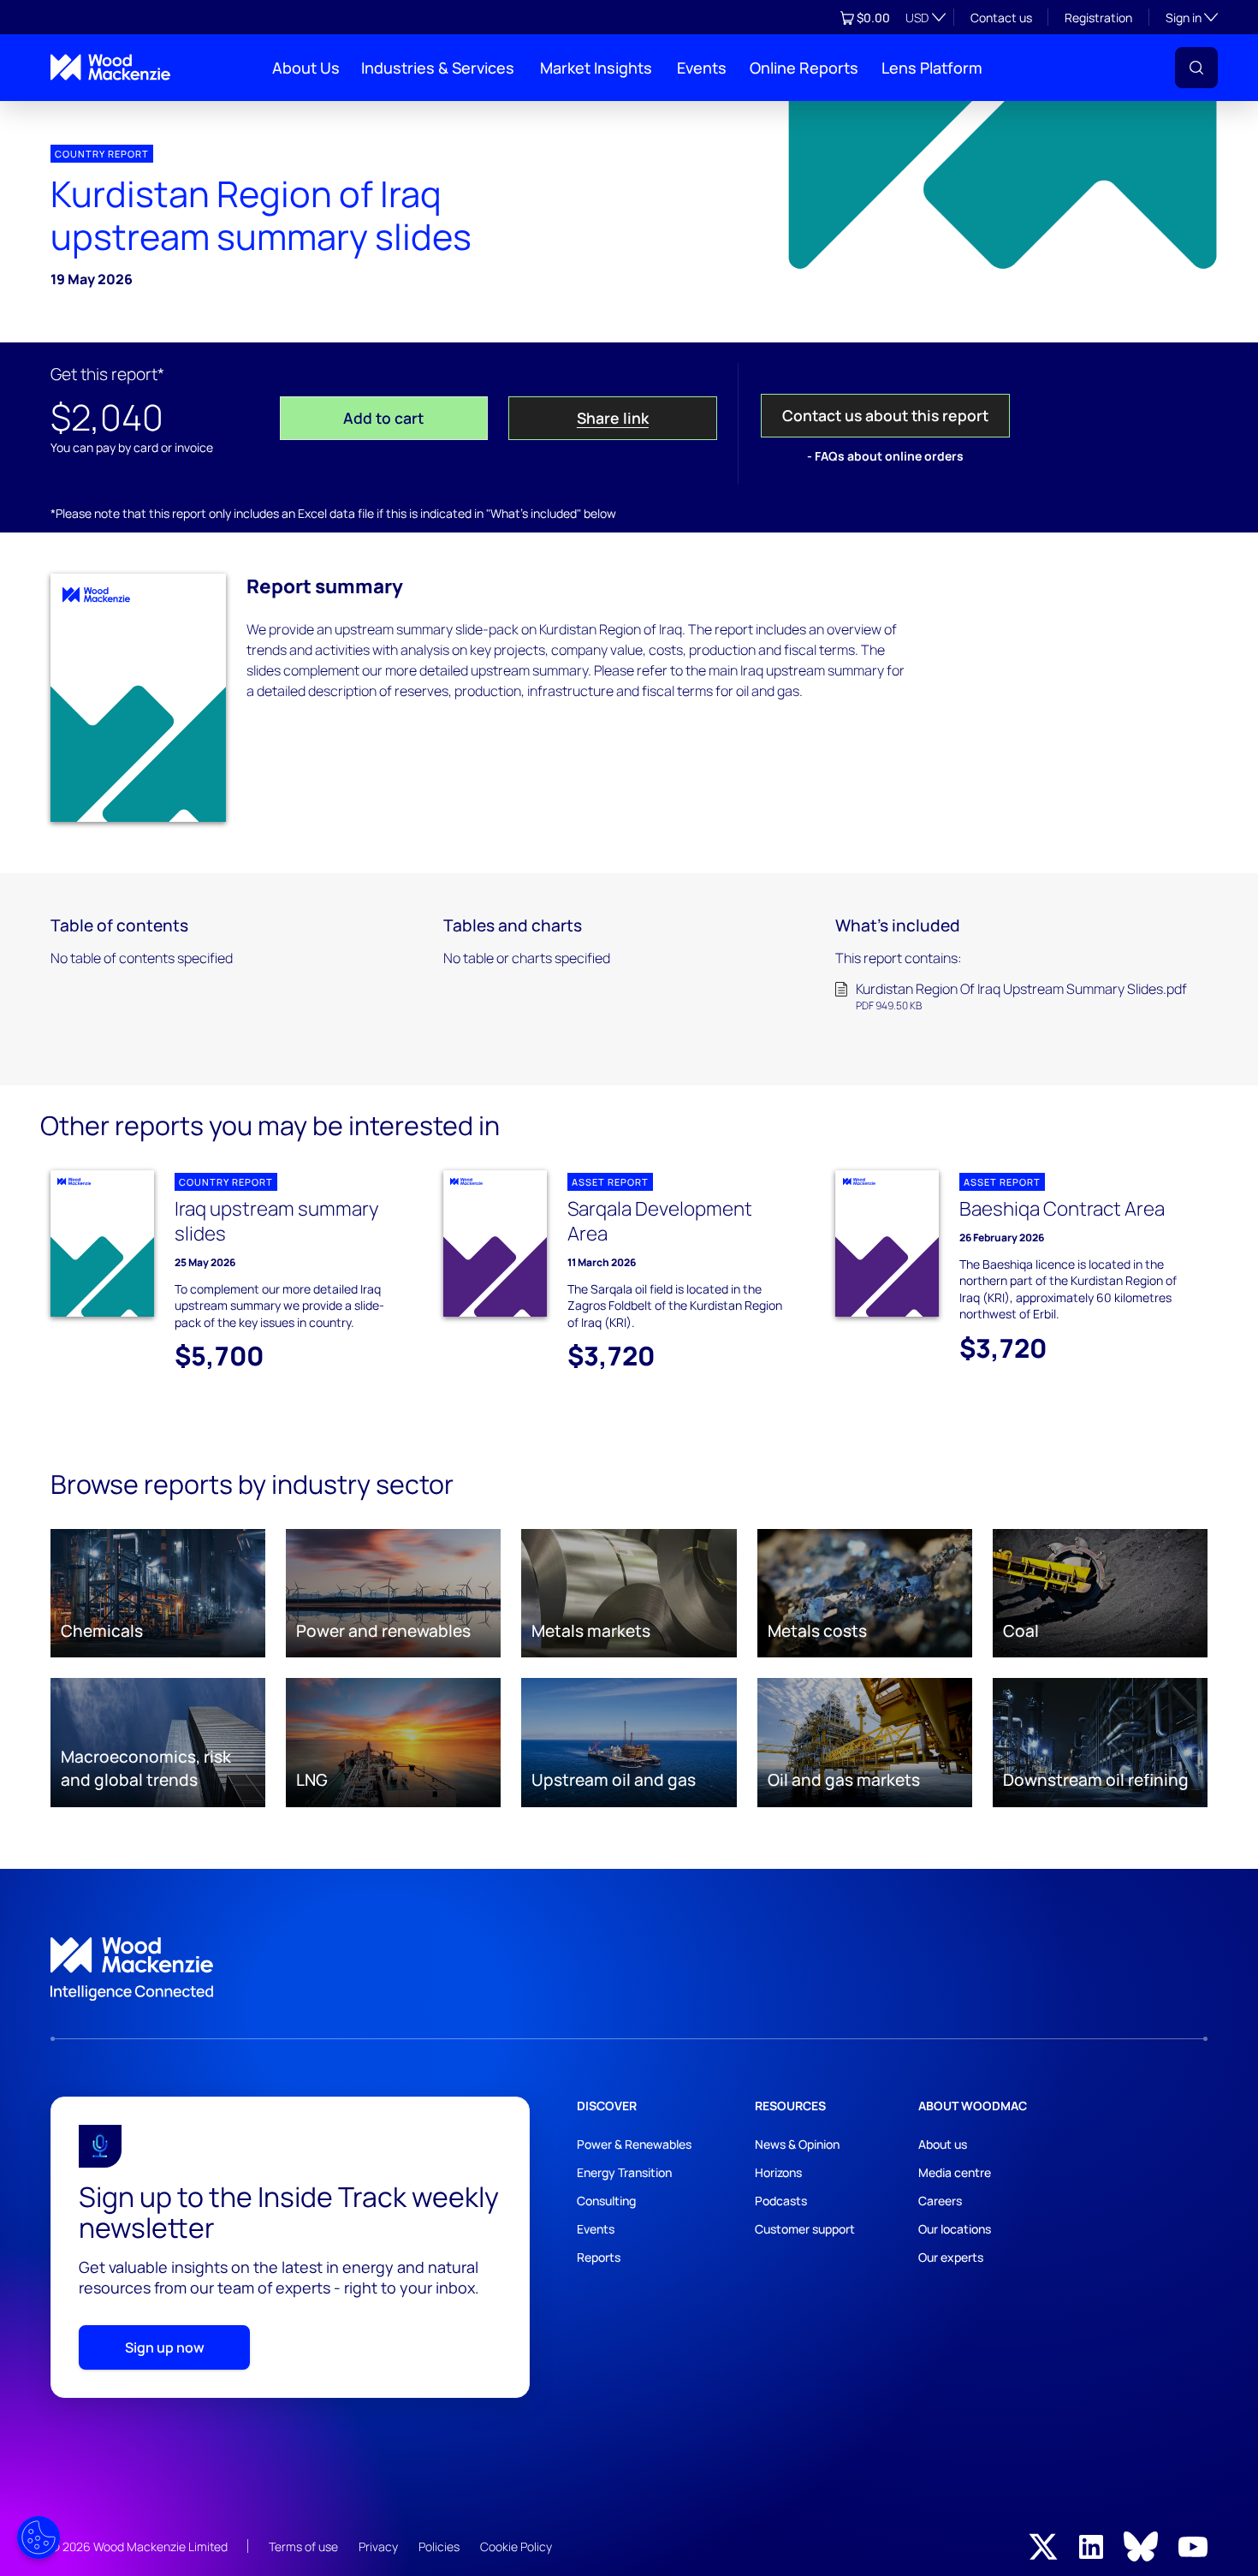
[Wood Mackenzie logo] (110, 67)
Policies (439, 2546)
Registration (1098, 18)
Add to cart (383, 418)
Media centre (955, 2172)
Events (702, 68)
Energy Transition (624, 2172)
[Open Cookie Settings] (39, 2537)
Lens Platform (932, 68)
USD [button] (917, 18)
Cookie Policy (516, 2546)
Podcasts (781, 2201)
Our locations (955, 2229)
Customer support (805, 2229)
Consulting (606, 2201)
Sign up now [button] (165, 2347)
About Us (306, 68)
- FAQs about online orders (885, 456)
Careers (940, 2201)
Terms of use (303, 2546)
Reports (599, 2257)
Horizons (778, 2172)
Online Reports (804, 68)
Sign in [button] (1192, 17)
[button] (1196, 68)
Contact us (1001, 18)
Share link (613, 418)
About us (943, 2144)
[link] (629, 1969)
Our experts (951, 2257)
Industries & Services (438, 68)
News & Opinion (797, 2144)
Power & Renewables (634, 2144)
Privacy (378, 2546)
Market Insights (596, 68)
